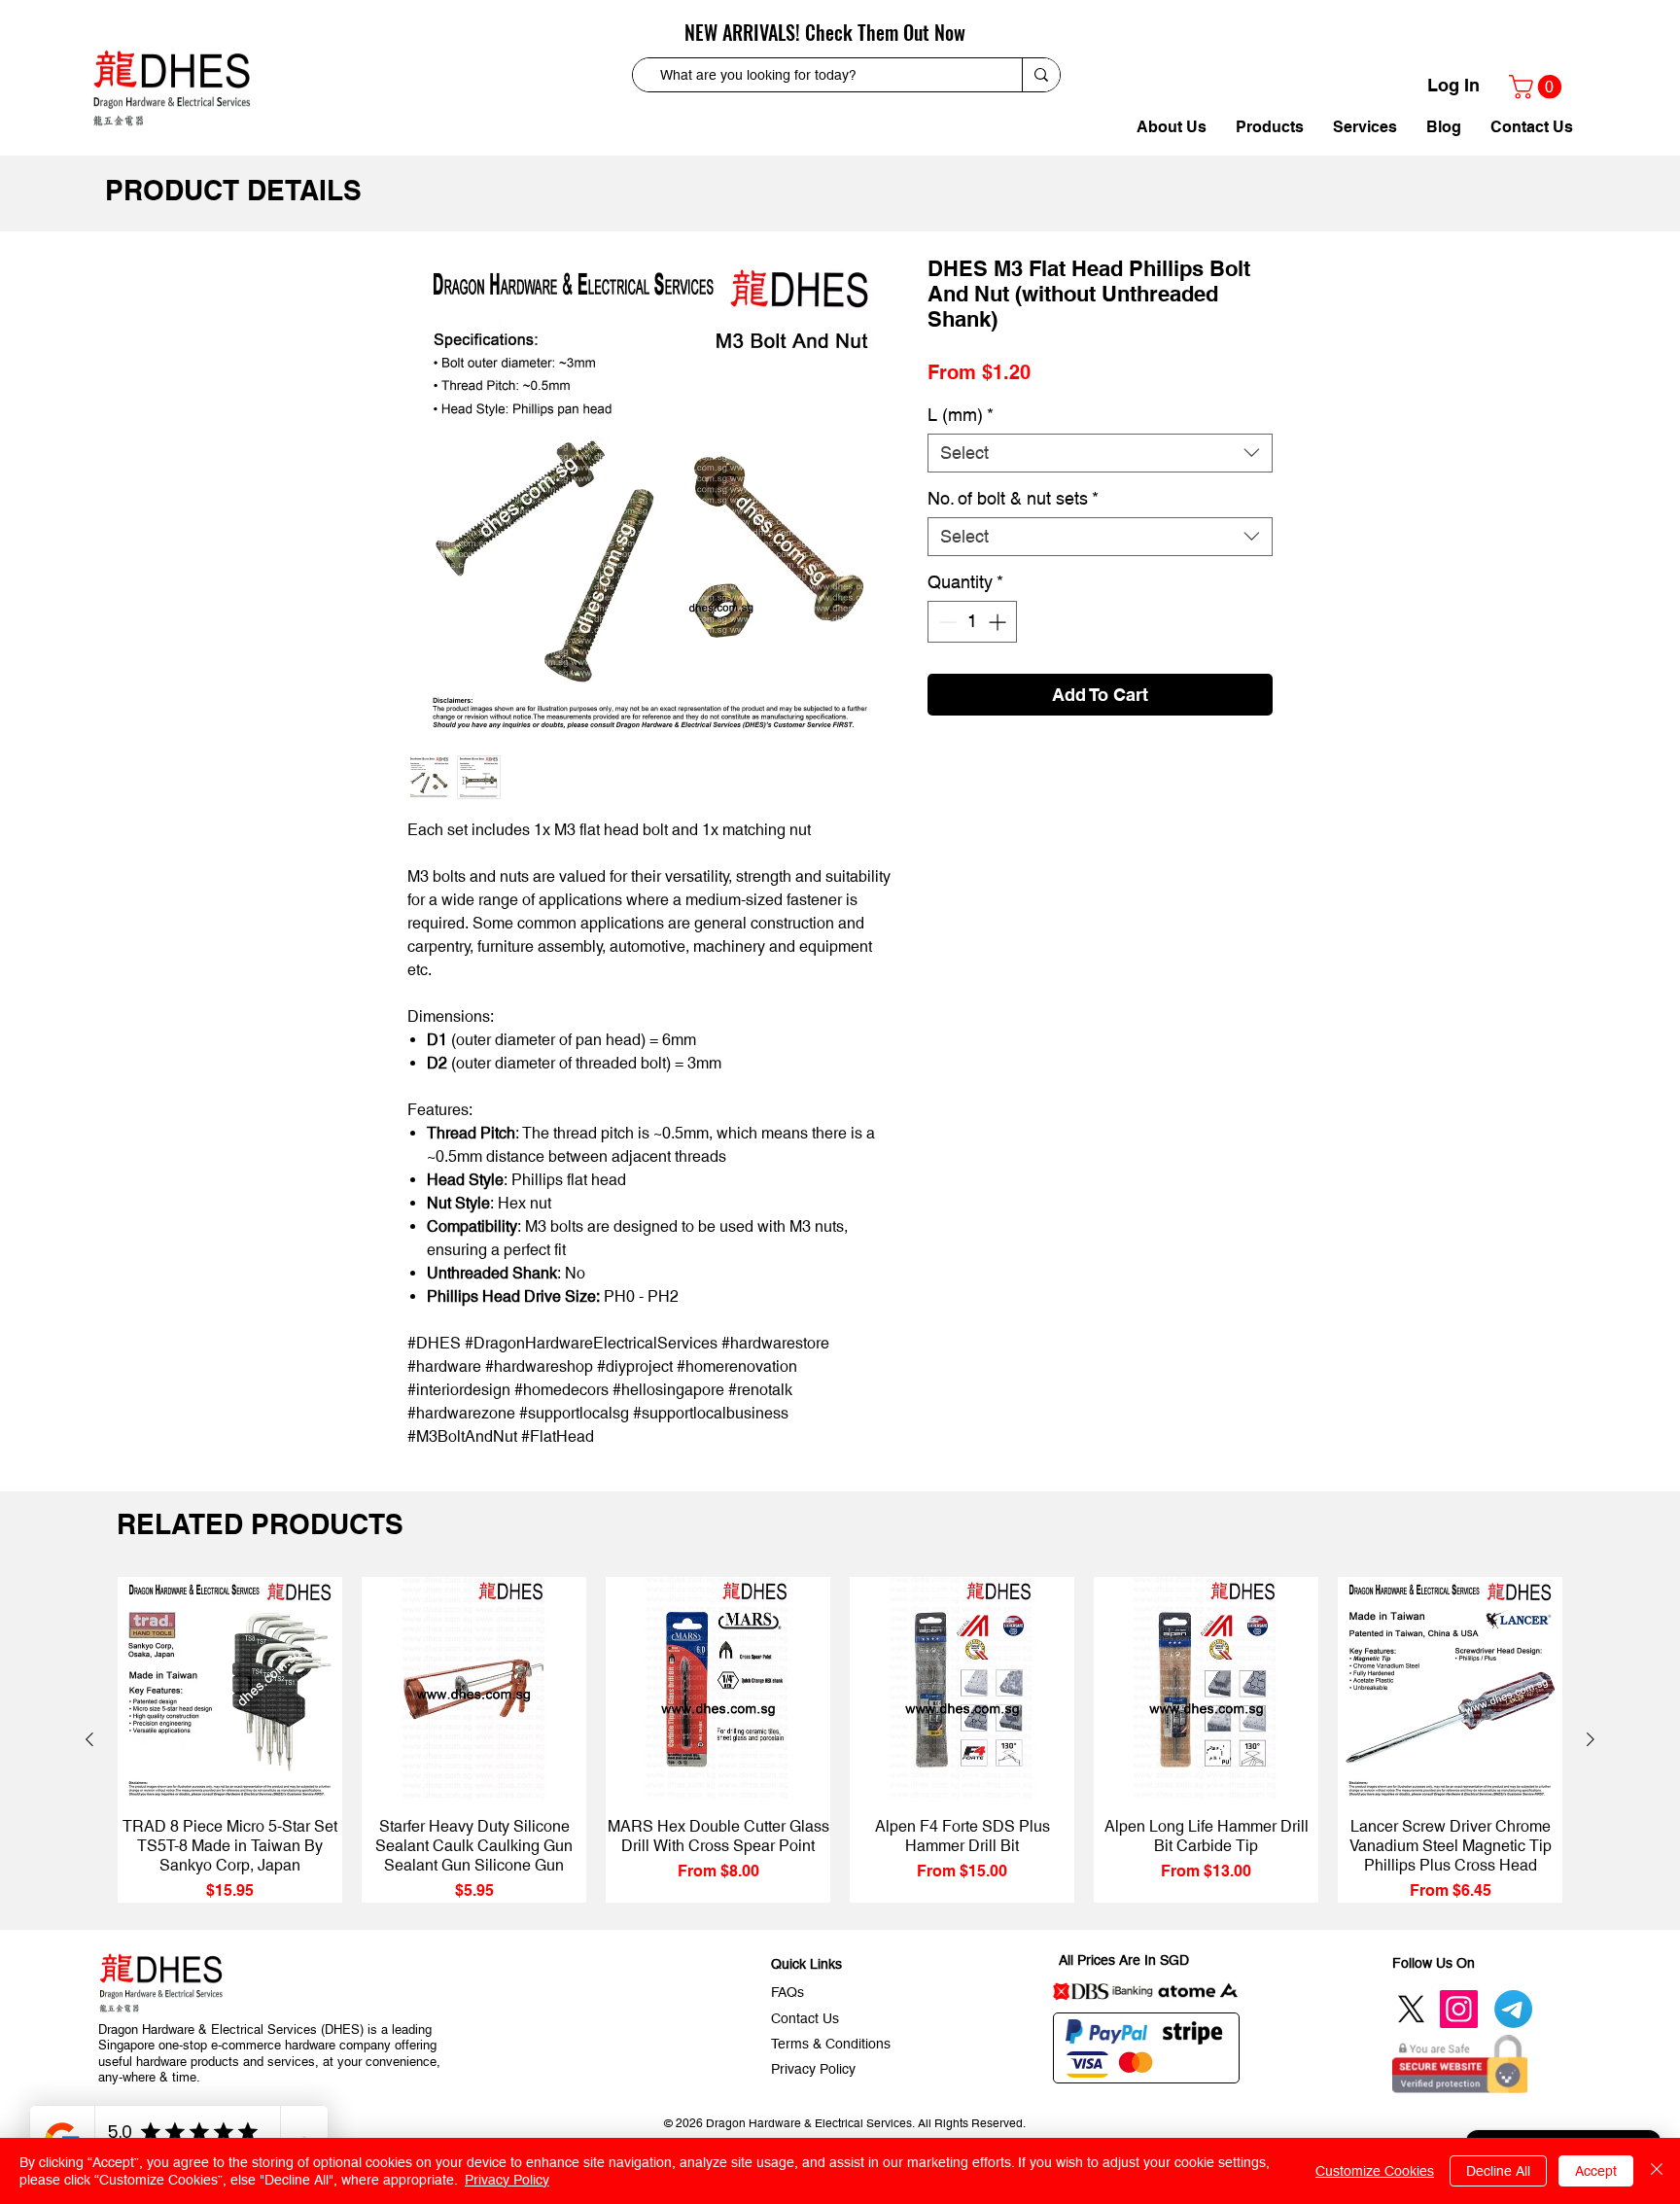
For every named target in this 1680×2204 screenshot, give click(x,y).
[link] (1538, 87)
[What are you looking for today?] (1041, 75)
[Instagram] (1459, 2009)
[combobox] (1100, 453)
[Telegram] (1513, 2009)
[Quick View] (230, 1689)
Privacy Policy (507, 2180)
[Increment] (999, 622)
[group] (840, 1740)
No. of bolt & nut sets (1013, 498)
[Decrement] (945, 622)
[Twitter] (1411, 2009)
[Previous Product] (89, 1739)
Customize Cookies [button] (1375, 2171)
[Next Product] (1591, 1739)
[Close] (1657, 2171)
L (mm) (961, 415)
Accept (1596, 2171)
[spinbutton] (972, 622)
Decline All (1498, 2171)
